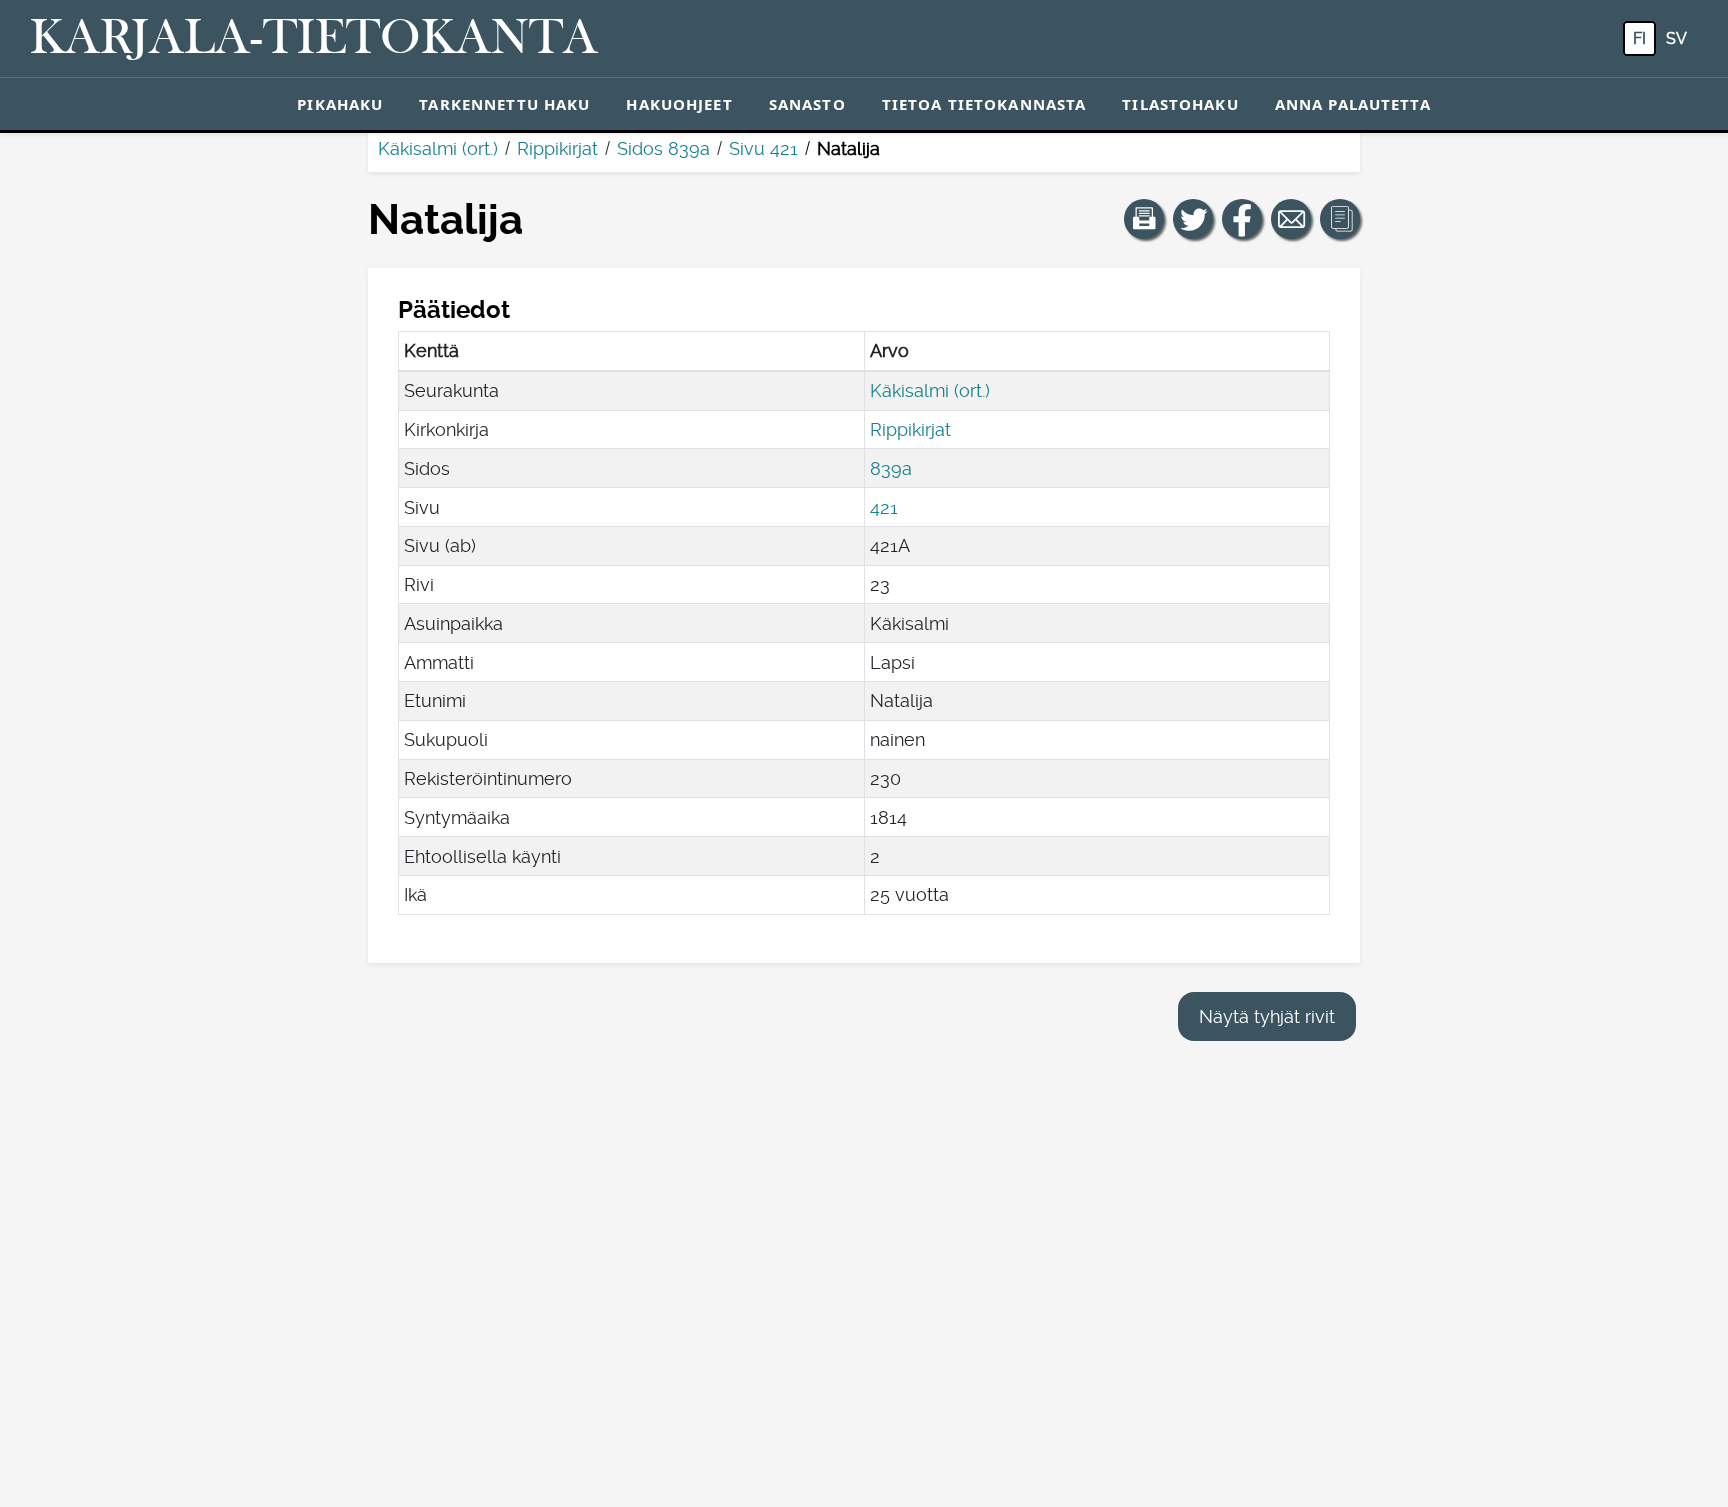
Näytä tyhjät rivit (1267, 1016)
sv (1676, 38)
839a (891, 468)
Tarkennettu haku (504, 104)
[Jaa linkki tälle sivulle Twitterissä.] (1193, 219)
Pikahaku (340, 104)
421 (884, 507)
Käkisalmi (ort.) (438, 148)
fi (1639, 38)
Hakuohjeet (679, 104)
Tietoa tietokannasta (984, 104)
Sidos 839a (663, 148)
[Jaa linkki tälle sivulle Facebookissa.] (1242, 219)
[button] (1144, 219)
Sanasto (807, 104)
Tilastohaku (1180, 104)
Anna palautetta (1353, 104)
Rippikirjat (557, 148)
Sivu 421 (763, 148)
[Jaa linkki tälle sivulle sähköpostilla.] (1291, 219)
